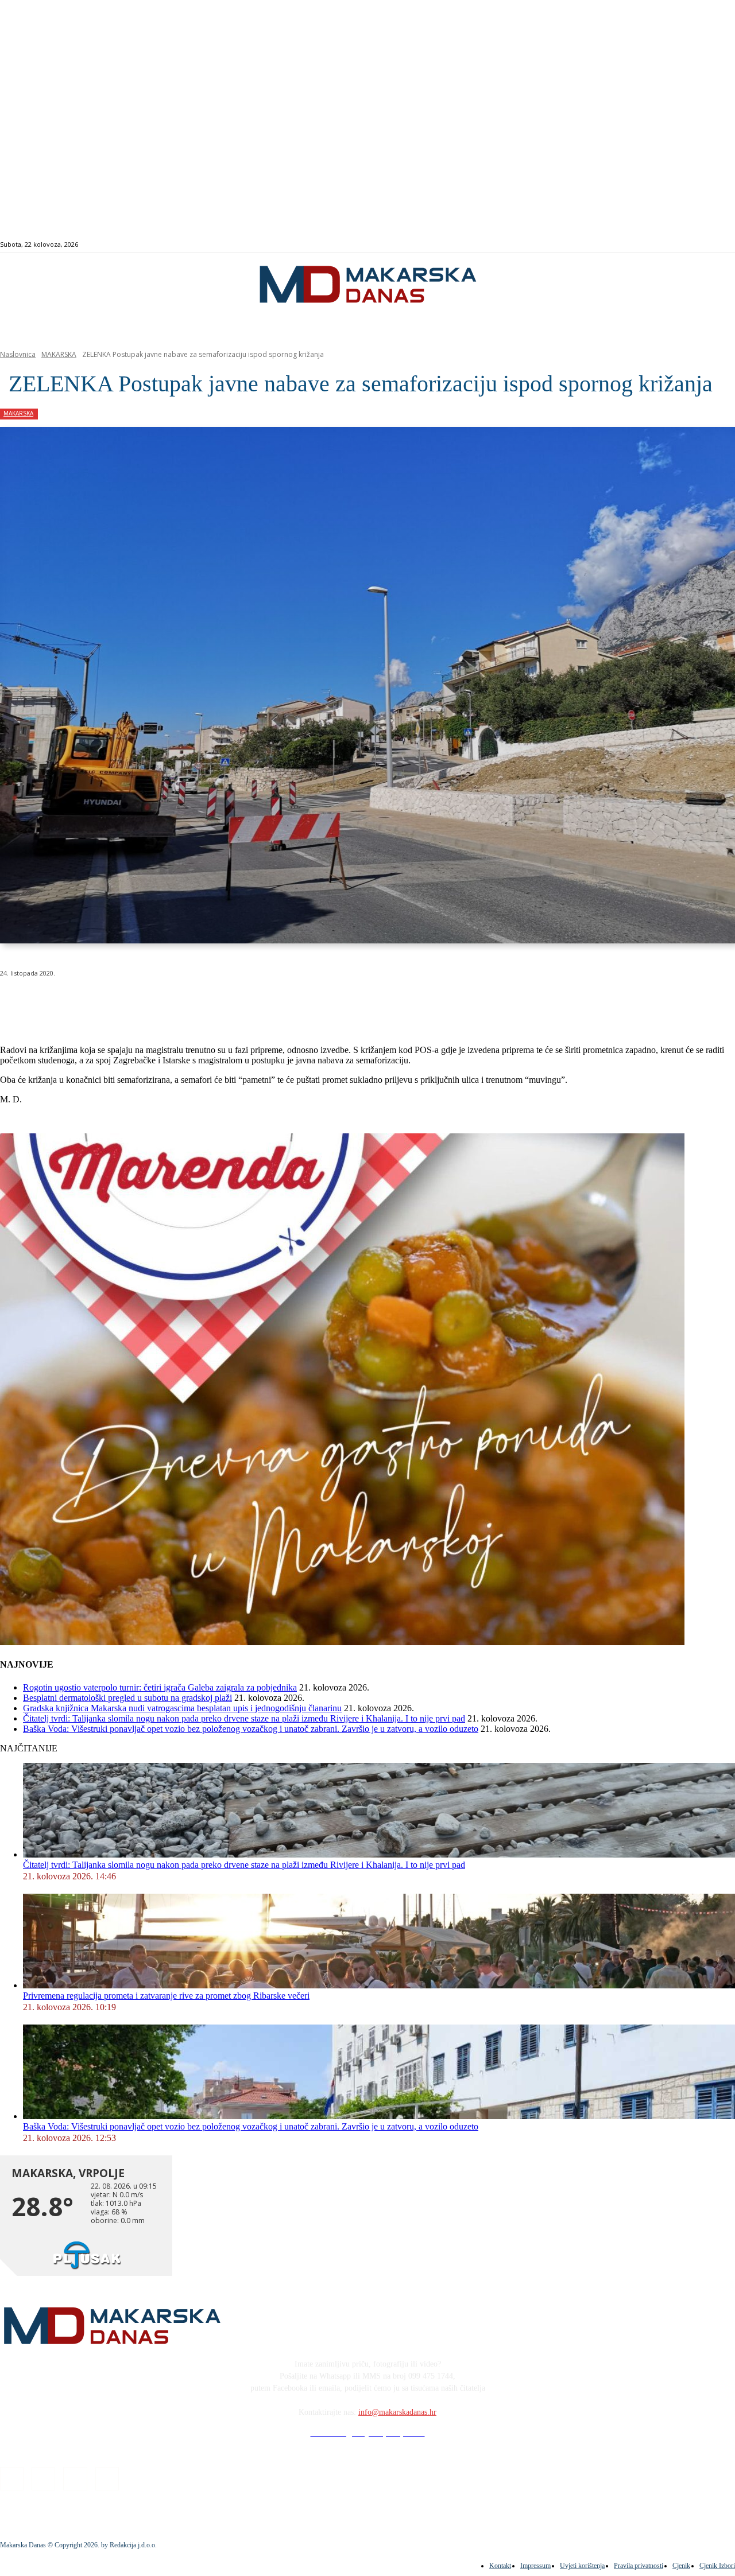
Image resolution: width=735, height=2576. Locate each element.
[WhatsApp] (184, 1003)
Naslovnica (18, 354)
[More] (308, 1003)
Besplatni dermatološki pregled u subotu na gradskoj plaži (127, 1698)
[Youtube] (718, 245)
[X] (142, 1003)
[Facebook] (678, 245)
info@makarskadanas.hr (397, 2412)
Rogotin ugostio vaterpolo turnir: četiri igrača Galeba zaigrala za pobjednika (160, 1687)
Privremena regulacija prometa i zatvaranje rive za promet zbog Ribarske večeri (166, 1996)
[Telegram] (266, 1003)
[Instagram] (692, 245)
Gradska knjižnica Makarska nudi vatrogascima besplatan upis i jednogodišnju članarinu (182, 1708)
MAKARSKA (59, 354)
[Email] (225, 1003)
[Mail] (705, 245)
